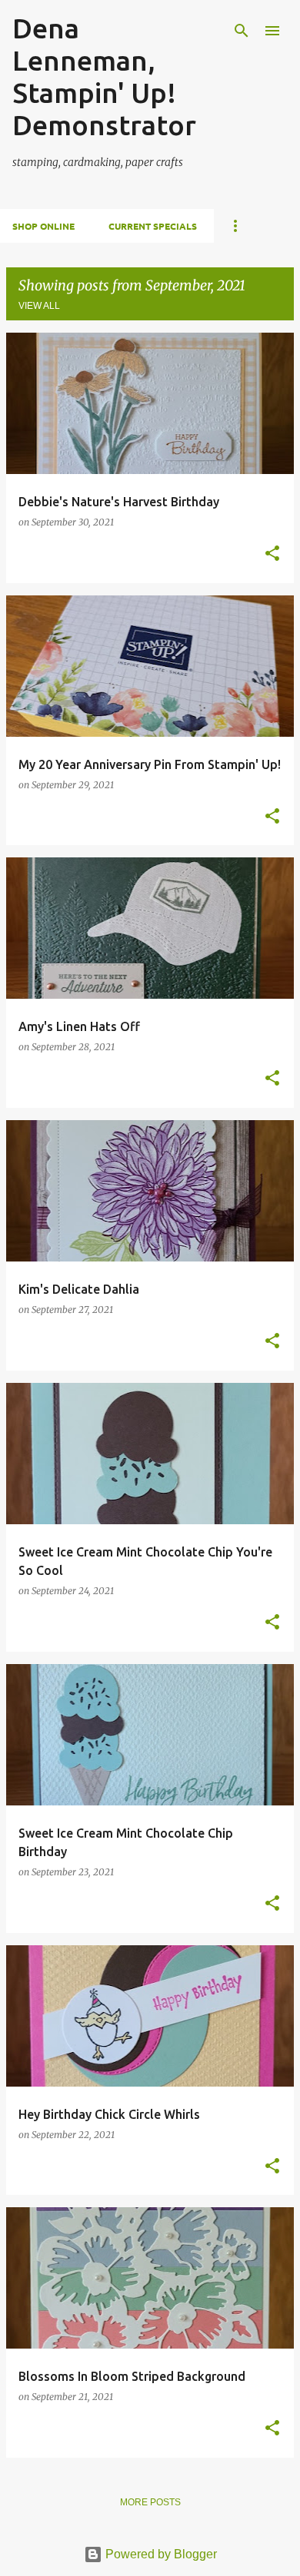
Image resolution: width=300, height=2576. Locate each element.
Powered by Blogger (160, 2554)
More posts (150, 2502)
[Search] (242, 31)
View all (39, 306)
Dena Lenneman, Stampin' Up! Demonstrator (104, 76)
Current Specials (153, 226)
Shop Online (43, 226)
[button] (272, 554)
